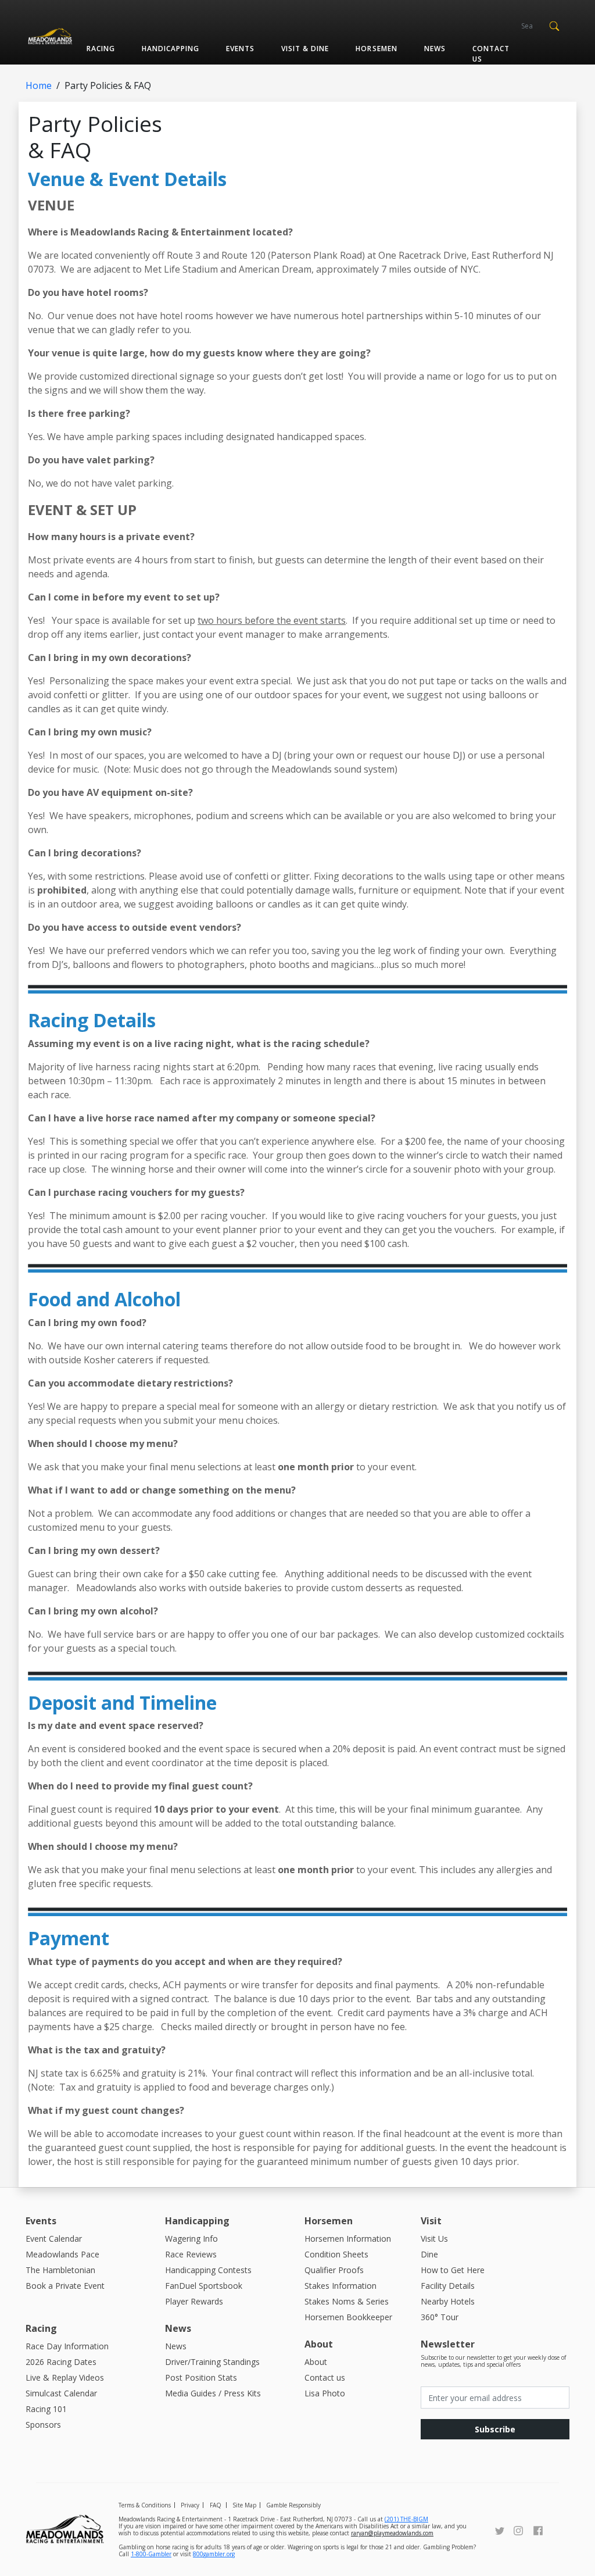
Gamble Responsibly (293, 2505)
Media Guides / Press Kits (213, 2393)
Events (240, 49)
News (435, 49)
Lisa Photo (325, 2393)
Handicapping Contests (208, 2270)
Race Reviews (191, 2254)
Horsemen (376, 49)
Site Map (244, 2505)
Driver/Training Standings (212, 2362)
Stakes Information (340, 2286)
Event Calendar (54, 2239)
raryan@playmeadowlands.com (392, 2533)
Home (39, 85)
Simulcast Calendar (61, 2393)
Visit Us (434, 2239)
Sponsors (43, 2425)
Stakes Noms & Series (347, 2301)
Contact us (491, 54)
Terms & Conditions (145, 2505)
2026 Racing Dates (61, 2362)
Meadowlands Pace (62, 2254)
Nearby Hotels (448, 2301)
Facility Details (448, 2286)
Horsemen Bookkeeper (348, 2317)
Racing (101, 49)
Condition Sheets (336, 2254)
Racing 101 (46, 2409)
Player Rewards (194, 2301)
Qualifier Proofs (334, 2270)
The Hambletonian (60, 2270)
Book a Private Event (65, 2286)
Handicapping (171, 49)
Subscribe (495, 2429)
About (316, 2362)
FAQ (216, 2505)
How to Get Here (453, 2270)
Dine (429, 2254)
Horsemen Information (348, 2239)
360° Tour (440, 2317)
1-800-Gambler (151, 2554)
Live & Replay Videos (65, 2377)
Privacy (190, 2505)
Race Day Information (67, 2346)
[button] (554, 25)
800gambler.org (214, 2554)
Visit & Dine (305, 49)
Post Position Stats (201, 2377)
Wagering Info (191, 2239)
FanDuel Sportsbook (204, 2286)
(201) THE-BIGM (406, 2519)
